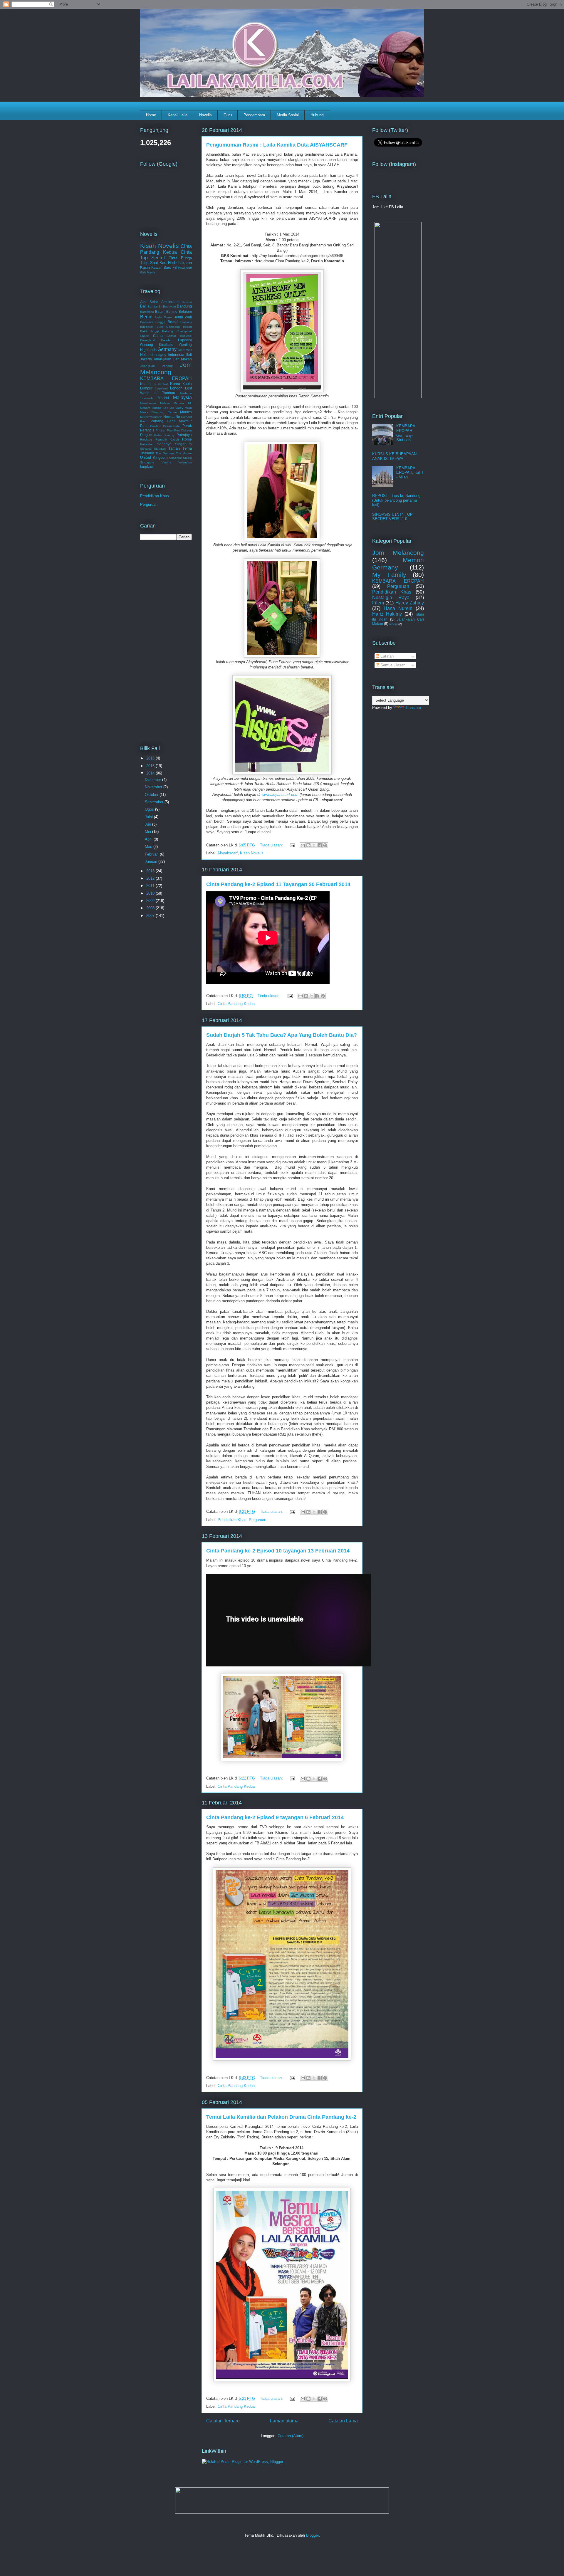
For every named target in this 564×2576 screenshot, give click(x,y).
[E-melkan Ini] (303, 845)
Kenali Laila (178, 115)
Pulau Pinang (164, 435)
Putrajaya (184, 435)
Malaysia (182, 398)
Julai (149, 817)
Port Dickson (183, 430)
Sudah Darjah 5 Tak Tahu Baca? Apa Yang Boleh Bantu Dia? (282, 1035)
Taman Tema (180, 448)
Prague (146, 435)
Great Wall (185, 350)
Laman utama (284, 2421)
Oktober (152, 795)
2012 (151, 878)
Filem (378, 603)
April (149, 839)
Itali (189, 355)
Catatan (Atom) (291, 2436)
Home (151, 115)
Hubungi (317, 115)
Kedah (145, 384)
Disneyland (148, 340)
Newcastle (172, 417)
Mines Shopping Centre (158, 412)
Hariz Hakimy (387, 614)
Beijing (172, 311)
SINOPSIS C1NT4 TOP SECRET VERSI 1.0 (392, 517)
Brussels (186, 322)
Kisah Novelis (252, 853)
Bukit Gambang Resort (174, 327)
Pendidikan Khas (232, 1520)
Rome (187, 439)
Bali (143, 306)
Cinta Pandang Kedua (236, 1004)
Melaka (165, 403)
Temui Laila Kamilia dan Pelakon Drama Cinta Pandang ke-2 (281, 2117)
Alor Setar (149, 302)
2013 (151, 871)
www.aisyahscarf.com (280, 795)
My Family (389, 575)
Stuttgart (160, 449)
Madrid (163, 398)
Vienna (166, 462)
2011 (151, 886)
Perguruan (257, 1520)
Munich (186, 412)
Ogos (150, 809)
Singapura (183, 444)
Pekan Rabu (172, 426)
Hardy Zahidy (410, 603)
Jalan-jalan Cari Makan (173, 359)
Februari (152, 854)
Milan (188, 408)
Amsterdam (170, 302)
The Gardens (165, 453)
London (176, 388)
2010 (151, 893)
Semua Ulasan (392, 665)
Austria (187, 302)
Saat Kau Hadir (163, 263)
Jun (148, 824)
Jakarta (146, 359)
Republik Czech (167, 440)
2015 (151, 766)
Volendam (185, 462)
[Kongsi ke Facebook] (320, 845)
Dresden (167, 340)
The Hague (184, 453)
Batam (160, 311)
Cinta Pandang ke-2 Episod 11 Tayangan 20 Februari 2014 (278, 884)
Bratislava (147, 322)
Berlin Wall (183, 317)
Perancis (147, 430)
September (155, 802)
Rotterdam (147, 444)
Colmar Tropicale (179, 336)
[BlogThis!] (308, 845)
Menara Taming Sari (154, 408)
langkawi (147, 467)
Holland (146, 355)
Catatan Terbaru (223, 2421)
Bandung (184, 306)
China (158, 336)
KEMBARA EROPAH (166, 378)
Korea (175, 384)
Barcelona (147, 312)
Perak (187, 426)
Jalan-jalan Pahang (156, 366)
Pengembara (254, 115)
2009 (151, 901)
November (154, 787)
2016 (151, 758)
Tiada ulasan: (272, 845)
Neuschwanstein (151, 417)
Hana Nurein (398, 608)
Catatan (386, 656)
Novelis (205, 115)
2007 (151, 916)
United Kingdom (154, 457)
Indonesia (176, 355)
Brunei (173, 322)
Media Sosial (288, 115)
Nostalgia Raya (391, 598)
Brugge (160, 322)
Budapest (147, 327)
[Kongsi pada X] (314, 845)
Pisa (170, 430)
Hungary (160, 355)
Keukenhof (160, 384)
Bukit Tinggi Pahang (157, 331)
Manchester (148, 403)
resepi (393, 624)
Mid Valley (177, 408)
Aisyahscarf (228, 853)
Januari (152, 862)
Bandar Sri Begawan (162, 306)
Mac (149, 847)
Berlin (146, 317)
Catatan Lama (343, 2421)
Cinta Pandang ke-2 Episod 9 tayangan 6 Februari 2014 (275, 1817)
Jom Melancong (166, 368)
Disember (153, 780)
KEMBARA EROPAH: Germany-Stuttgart (406, 433)
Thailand (147, 453)
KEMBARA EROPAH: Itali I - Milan (410, 473)
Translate (413, 708)
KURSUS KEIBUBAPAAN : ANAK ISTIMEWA (396, 456)
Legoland (161, 388)
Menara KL (183, 403)
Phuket (161, 430)
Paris (144, 426)
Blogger (312, 2535)
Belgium (185, 311)
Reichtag (146, 440)
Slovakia (146, 449)
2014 (151, 773)
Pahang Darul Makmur (171, 421)
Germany (167, 349)
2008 (151, 908)
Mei (148, 832)
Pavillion (156, 426)
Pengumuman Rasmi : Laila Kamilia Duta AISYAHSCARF (277, 145)
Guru (228, 115)
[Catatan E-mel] (292, 845)
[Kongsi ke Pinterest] (325, 845)
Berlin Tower (163, 317)
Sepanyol (165, 444)
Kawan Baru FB (164, 267)
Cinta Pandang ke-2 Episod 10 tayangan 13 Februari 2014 (278, 1551)
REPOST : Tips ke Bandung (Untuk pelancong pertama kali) (396, 500)
